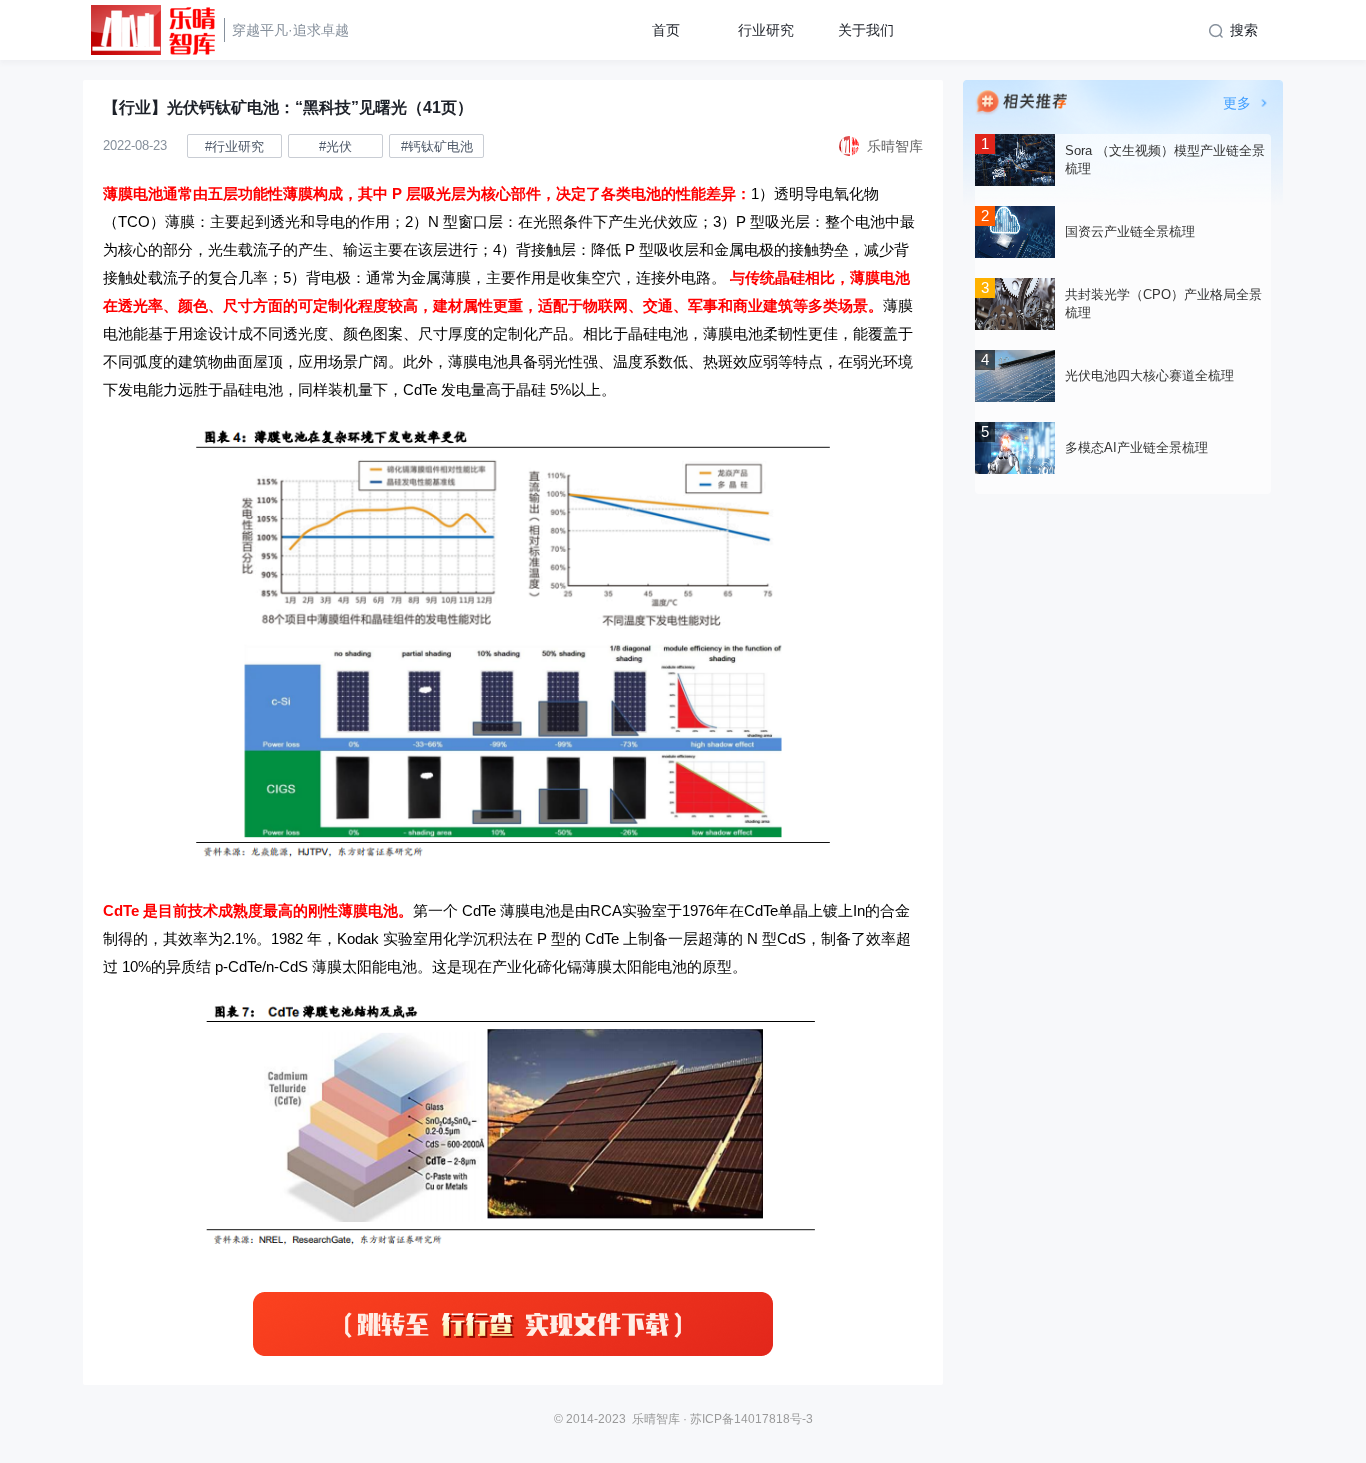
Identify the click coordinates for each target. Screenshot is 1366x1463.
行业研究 (766, 30)
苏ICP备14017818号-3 (751, 1419)
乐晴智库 (656, 1419)
